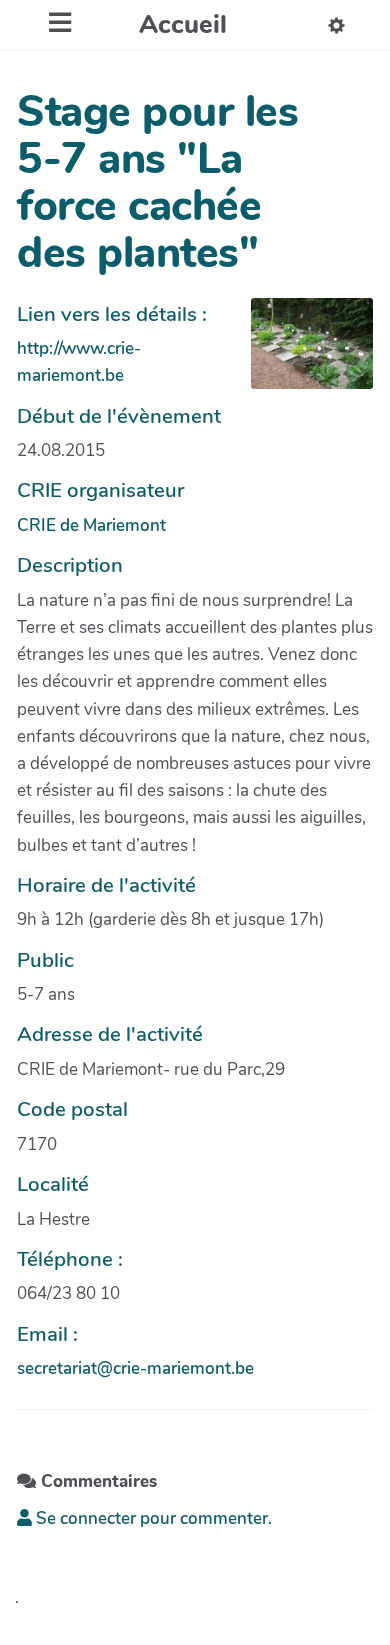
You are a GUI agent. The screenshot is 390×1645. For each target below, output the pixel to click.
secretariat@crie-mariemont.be (135, 1368)
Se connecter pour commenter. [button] (152, 1518)
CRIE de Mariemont (91, 525)
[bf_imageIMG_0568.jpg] (302, 354)
